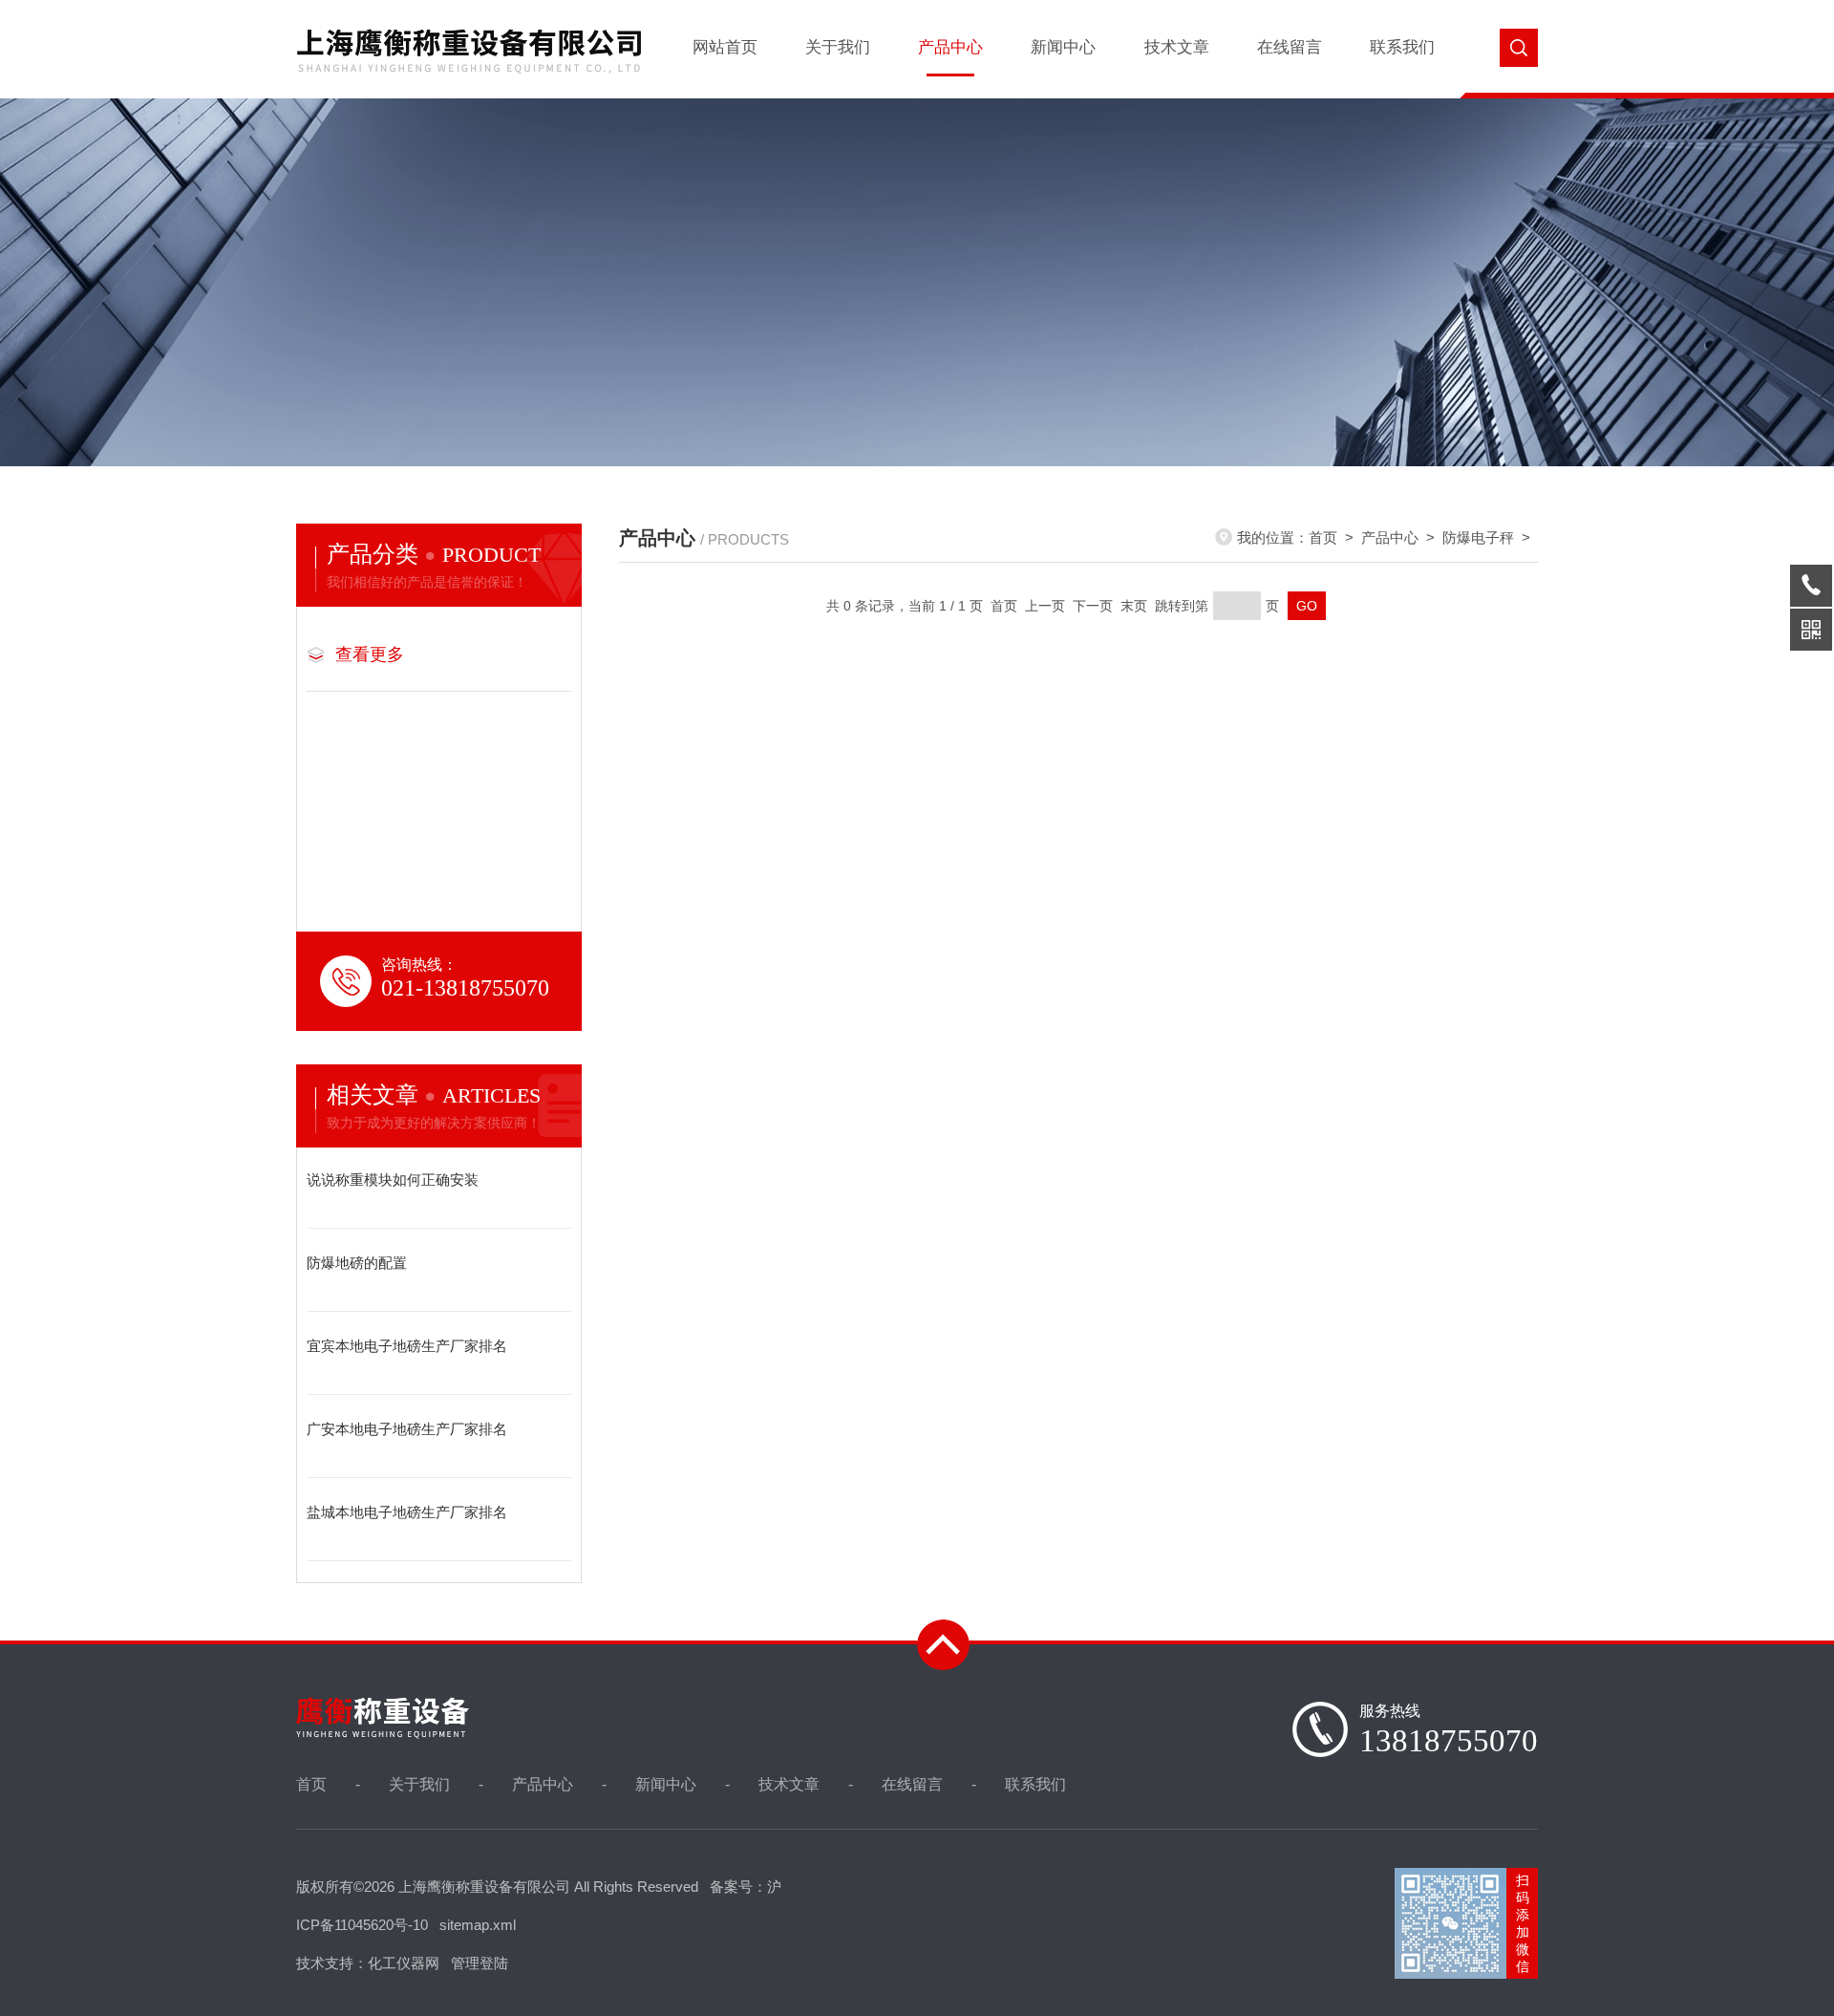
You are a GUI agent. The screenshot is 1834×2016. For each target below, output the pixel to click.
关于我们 (838, 47)
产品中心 (950, 47)
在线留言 (1290, 47)
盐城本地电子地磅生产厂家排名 (407, 1512)
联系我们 (1402, 47)
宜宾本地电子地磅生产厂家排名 (407, 1346)
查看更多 (370, 654)
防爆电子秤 (1478, 537)
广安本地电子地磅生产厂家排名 (407, 1429)
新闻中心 (1063, 47)
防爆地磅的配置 (357, 1263)
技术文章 (1177, 47)
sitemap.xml (478, 1925)
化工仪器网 (404, 1963)
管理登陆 (480, 1963)
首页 (1323, 537)
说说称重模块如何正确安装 (393, 1180)
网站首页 (725, 47)
